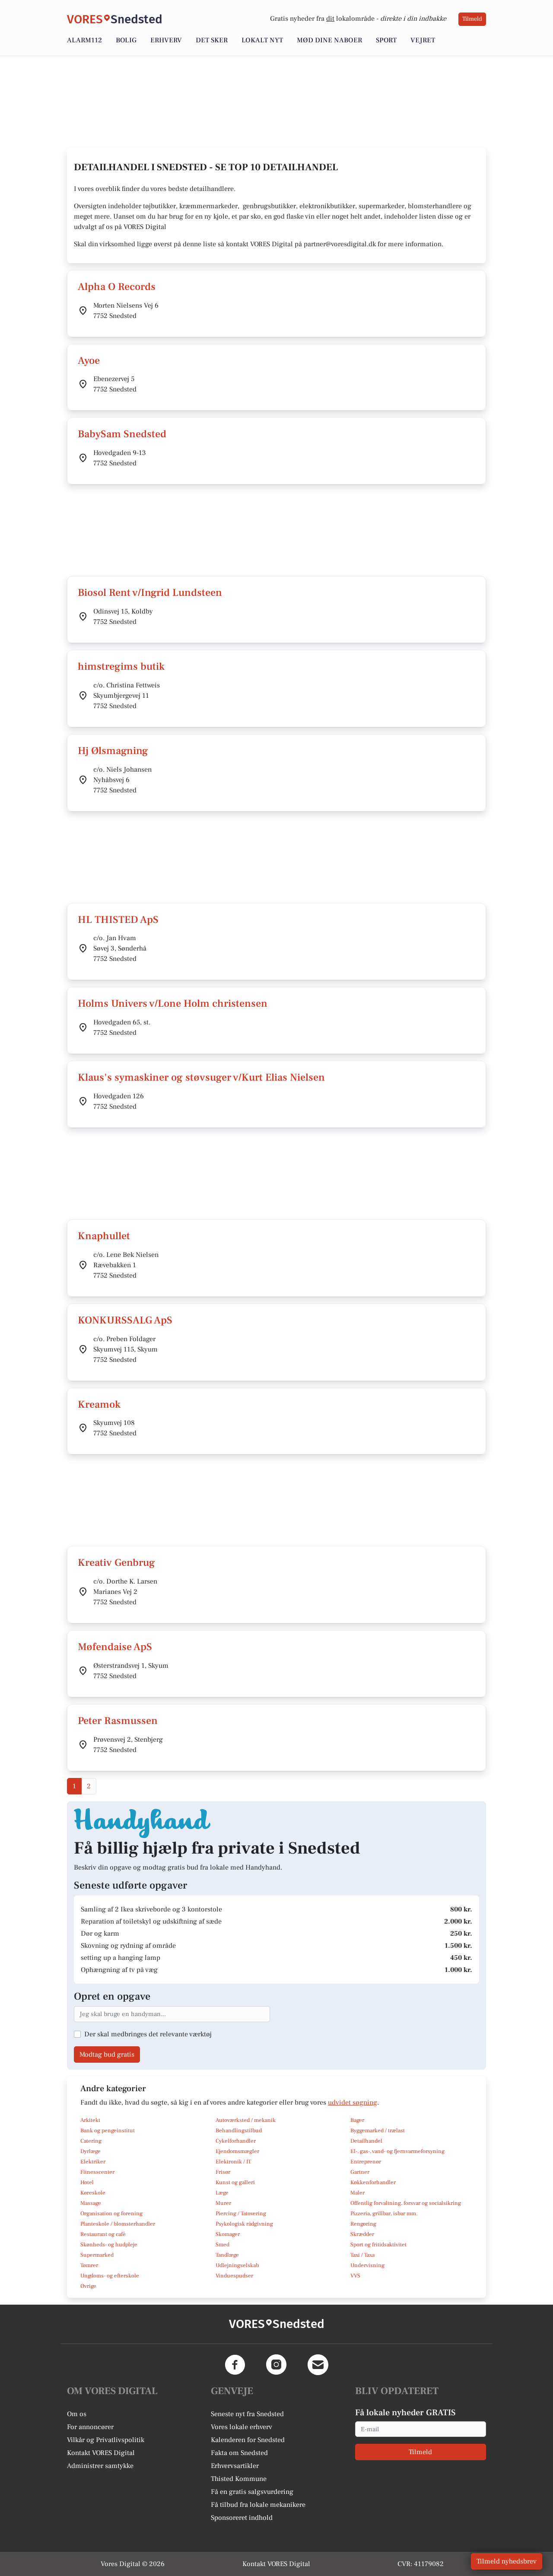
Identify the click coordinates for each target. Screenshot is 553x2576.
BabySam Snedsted (122, 434)
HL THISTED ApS (118, 920)
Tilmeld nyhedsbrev (507, 2561)
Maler (358, 2193)
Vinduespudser (234, 2276)
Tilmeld (472, 19)
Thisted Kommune (239, 2479)
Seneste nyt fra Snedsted (247, 2414)
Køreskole (93, 2193)
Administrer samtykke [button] (100, 2466)
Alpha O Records (117, 287)
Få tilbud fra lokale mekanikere (258, 2505)
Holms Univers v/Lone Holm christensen (173, 1003)
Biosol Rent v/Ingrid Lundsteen (150, 593)
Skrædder (362, 2234)
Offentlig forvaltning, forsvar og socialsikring (406, 2203)
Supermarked (97, 2255)
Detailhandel (366, 2141)
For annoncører (90, 2427)
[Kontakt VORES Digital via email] (318, 2365)
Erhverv (166, 40)
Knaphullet (104, 1236)
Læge (222, 2193)
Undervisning (367, 2265)
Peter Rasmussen (118, 1721)
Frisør (223, 2172)
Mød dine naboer (329, 40)
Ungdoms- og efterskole (110, 2276)
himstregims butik (121, 666)
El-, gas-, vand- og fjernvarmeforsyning (397, 2151)
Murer (223, 2203)
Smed (222, 2245)
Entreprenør (366, 2162)
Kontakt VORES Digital (101, 2453)
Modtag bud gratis (107, 2054)
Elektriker (93, 2162)
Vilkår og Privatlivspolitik (106, 2440)
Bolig (126, 40)
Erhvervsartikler (235, 2466)
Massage (91, 2203)
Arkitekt (90, 2120)
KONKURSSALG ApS (125, 1320)
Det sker (212, 40)
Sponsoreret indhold (242, 2518)
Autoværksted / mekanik (246, 2120)
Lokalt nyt (262, 40)
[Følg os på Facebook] (235, 2365)
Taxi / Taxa (362, 2255)
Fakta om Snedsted (239, 2453)
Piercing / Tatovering (241, 2213)
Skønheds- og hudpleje (109, 2245)
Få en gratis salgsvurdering (252, 2492)
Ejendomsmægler (237, 2151)
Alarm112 (84, 40)
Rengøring (363, 2224)
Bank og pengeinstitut (108, 2131)
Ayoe (89, 361)
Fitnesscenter (97, 2172)
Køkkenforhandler (373, 2182)
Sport (386, 40)
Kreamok (99, 1404)
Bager (357, 2120)
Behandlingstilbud (239, 2131)
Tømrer (89, 2265)
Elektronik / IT (233, 2162)
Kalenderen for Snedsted (248, 2440)
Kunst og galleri (235, 2182)
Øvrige (88, 2286)
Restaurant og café (103, 2234)
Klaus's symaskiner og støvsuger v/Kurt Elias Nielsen (201, 1077)
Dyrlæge (91, 2151)
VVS (355, 2276)
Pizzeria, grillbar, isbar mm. (384, 2213)
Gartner (360, 2172)
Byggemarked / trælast (378, 2131)
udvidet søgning (353, 2102)
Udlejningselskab (237, 2265)
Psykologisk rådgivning (244, 2224)
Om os (77, 2414)
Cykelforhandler (236, 2141)
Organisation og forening (111, 2213)
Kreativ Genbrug (116, 1563)
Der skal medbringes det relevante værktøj (148, 2034)
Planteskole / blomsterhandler (118, 2224)
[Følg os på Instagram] (276, 2365)
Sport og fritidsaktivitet (378, 2245)
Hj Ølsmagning (113, 751)
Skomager (228, 2234)
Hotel (87, 2182)
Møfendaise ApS (115, 1647)
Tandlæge (227, 2255)
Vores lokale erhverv (242, 2427)
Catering (91, 2141)
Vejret (423, 40)
